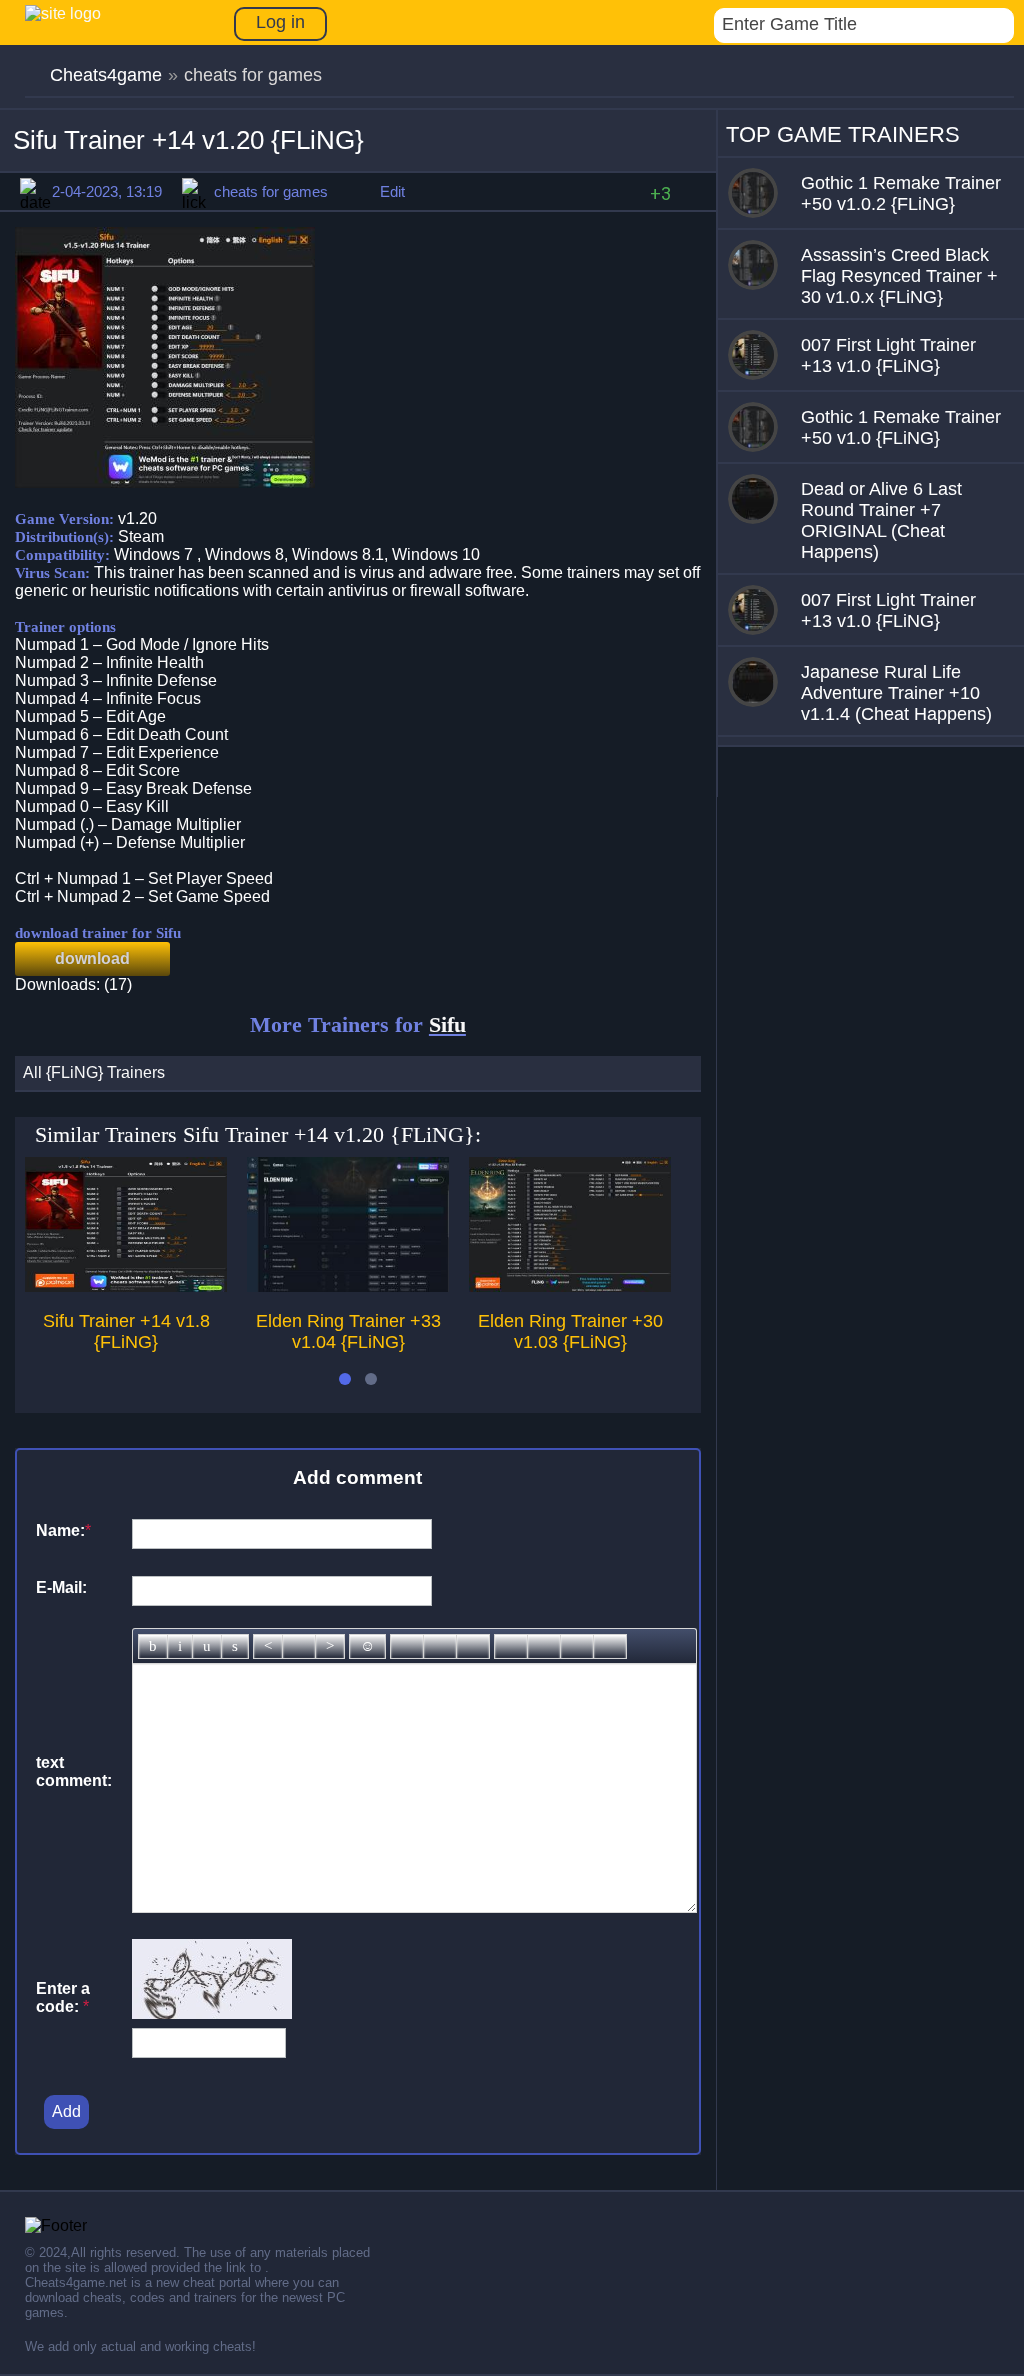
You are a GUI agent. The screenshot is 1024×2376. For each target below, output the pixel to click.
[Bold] (153, 1646)
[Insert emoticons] (367, 1646)
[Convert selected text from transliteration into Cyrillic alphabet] (577, 1646)
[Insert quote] (544, 1646)
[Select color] (473, 1646)
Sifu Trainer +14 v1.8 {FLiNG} (126, 1331)
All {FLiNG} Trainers (94, 1072)
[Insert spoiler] (610, 1646)
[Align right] (330, 1646)
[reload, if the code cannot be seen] (212, 2013)
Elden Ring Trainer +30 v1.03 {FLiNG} (570, 1331)
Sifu (447, 1024)
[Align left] (268, 1646)
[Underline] (207, 1646)
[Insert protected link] (440, 1646)
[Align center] (299, 1646)
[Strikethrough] (235, 1646)
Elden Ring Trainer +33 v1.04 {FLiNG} (348, 1331)
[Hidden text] (511, 1646)
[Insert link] (407, 1646)
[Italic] (180, 1646)
